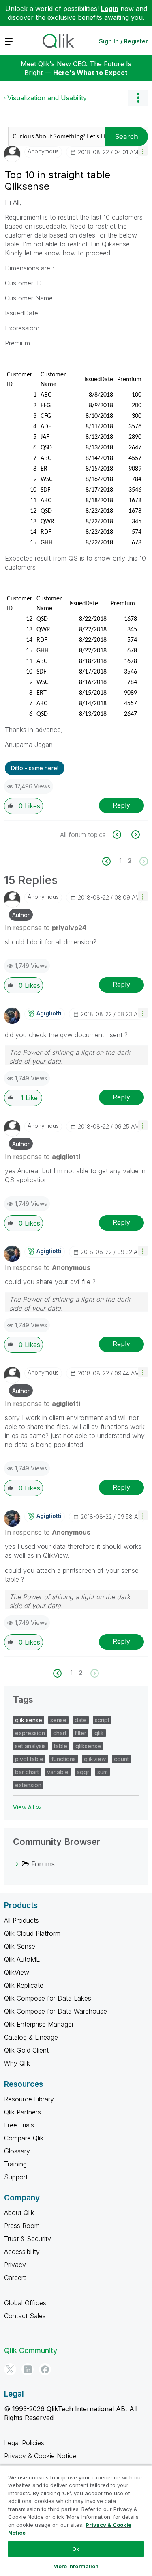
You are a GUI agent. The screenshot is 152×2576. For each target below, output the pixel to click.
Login (110, 9)
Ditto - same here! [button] (35, 768)
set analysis (30, 1746)
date (81, 1720)
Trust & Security (28, 2239)
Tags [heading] (23, 1699)
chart (60, 1733)
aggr (83, 1772)
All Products (21, 1920)
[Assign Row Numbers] (121, 835)
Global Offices (25, 2303)
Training (15, 2164)
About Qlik (19, 2213)
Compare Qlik (24, 2138)
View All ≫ (27, 1807)
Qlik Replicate (24, 1985)
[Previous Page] (111, 861)
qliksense (88, 1746)
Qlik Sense (20, 1946)
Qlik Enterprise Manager (39, 2024)
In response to (46, 928)
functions (64, 1759)
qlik (99, 1733)
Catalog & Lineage (31, 2037)
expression (30, 1733)
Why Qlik (17, 2063)
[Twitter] (10, 2369)
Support (16, 2177)
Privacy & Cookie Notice (40, 2456)
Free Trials (19, 2125)
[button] (143, 151)
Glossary (17, 2151)
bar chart (27, 1772)
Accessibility (22, 2252)
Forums (43, 1864)
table (61, 1746)
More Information (76, 2566)
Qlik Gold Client (26, 2050)
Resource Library (29, 2099)
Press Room (22, 2226)
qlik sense (29, 1720)
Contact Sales (25, 2316)
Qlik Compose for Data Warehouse (56, 2011)
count (121, 1759)
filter (80, 1733)
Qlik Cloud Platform (32, 1933)
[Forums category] (17, 1864)
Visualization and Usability (47, 98)
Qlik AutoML (22, 1959)
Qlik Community (31, 2350)
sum (103, 1772)
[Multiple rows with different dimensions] (135, 835)
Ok (76, 2549)
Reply (121, 805)
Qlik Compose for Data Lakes (48, 1998)
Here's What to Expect (90, 73)
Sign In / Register (123, 41)
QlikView (17, 1972)
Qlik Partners (22, 2112)
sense (58, 1720)
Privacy (15, 2265)
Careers (15, 2278)
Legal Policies (24, 2443)
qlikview (95, 1759)
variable (58, 1772)
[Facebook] (45, 2369)
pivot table (29, 1759)
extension (28, 1785)
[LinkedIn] (28, 2369)
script (102, 1720)
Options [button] (138, 98)
